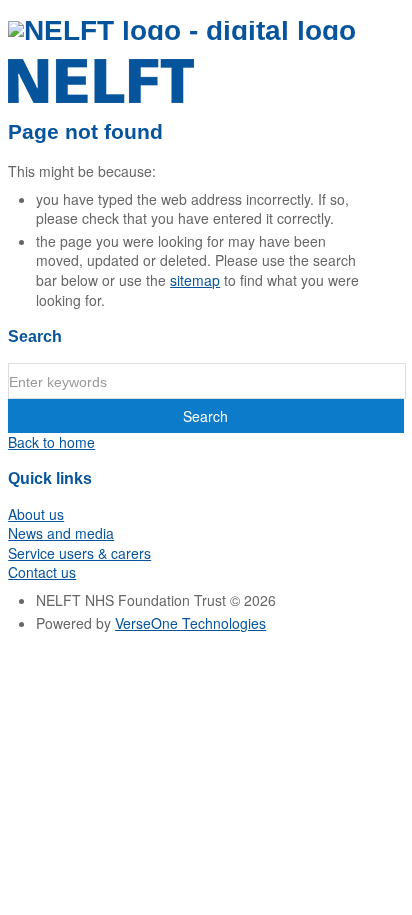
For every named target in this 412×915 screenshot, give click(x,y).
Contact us (42, 572)
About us (36, 514)
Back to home (51, 442)
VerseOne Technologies (190, 623)
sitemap (195, 280)
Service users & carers (79, 553)
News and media (61, 533)
